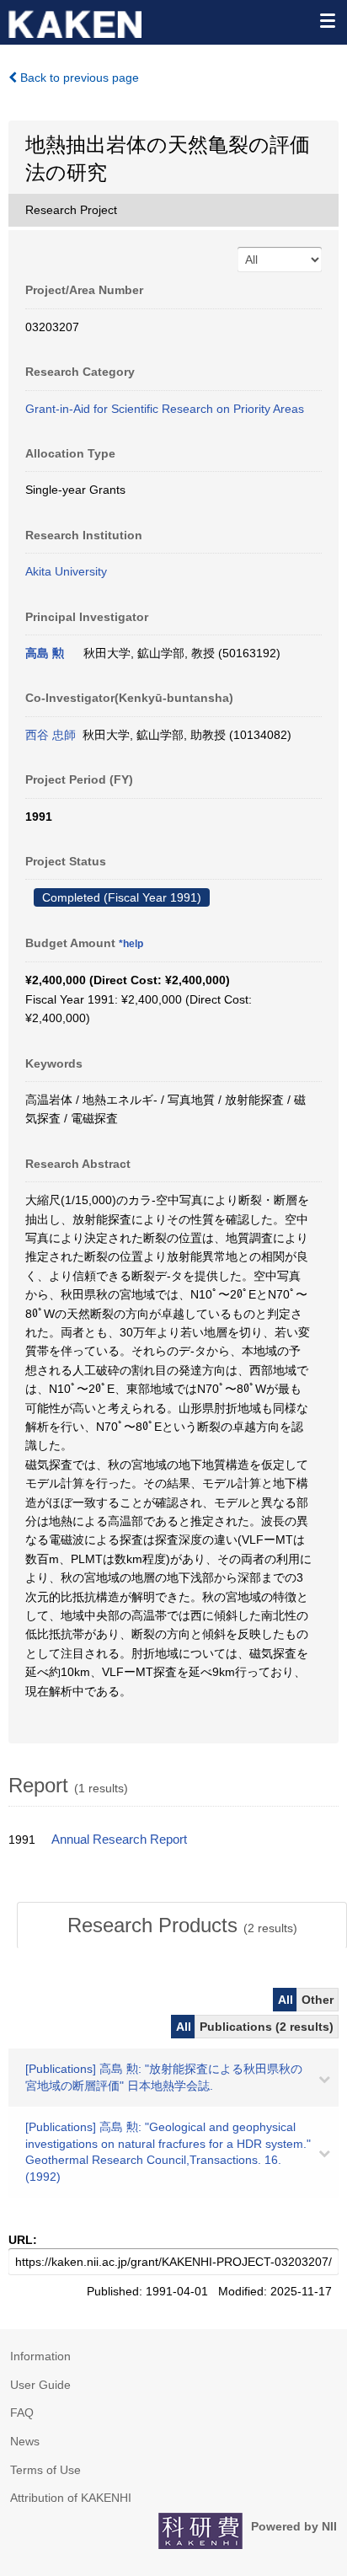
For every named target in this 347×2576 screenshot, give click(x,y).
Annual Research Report (119, 1840)
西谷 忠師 (51, 735)
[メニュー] (327, 20)
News (25, 2441)
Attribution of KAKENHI (71, 2498)
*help (131, 944)
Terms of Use (45, 2470)
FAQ (22, 2413)
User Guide (40, 2385)
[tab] (182, 1925)
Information (40, 2356)
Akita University (66, 571)
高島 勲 (45, 653)
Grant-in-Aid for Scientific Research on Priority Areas (165, 409)
